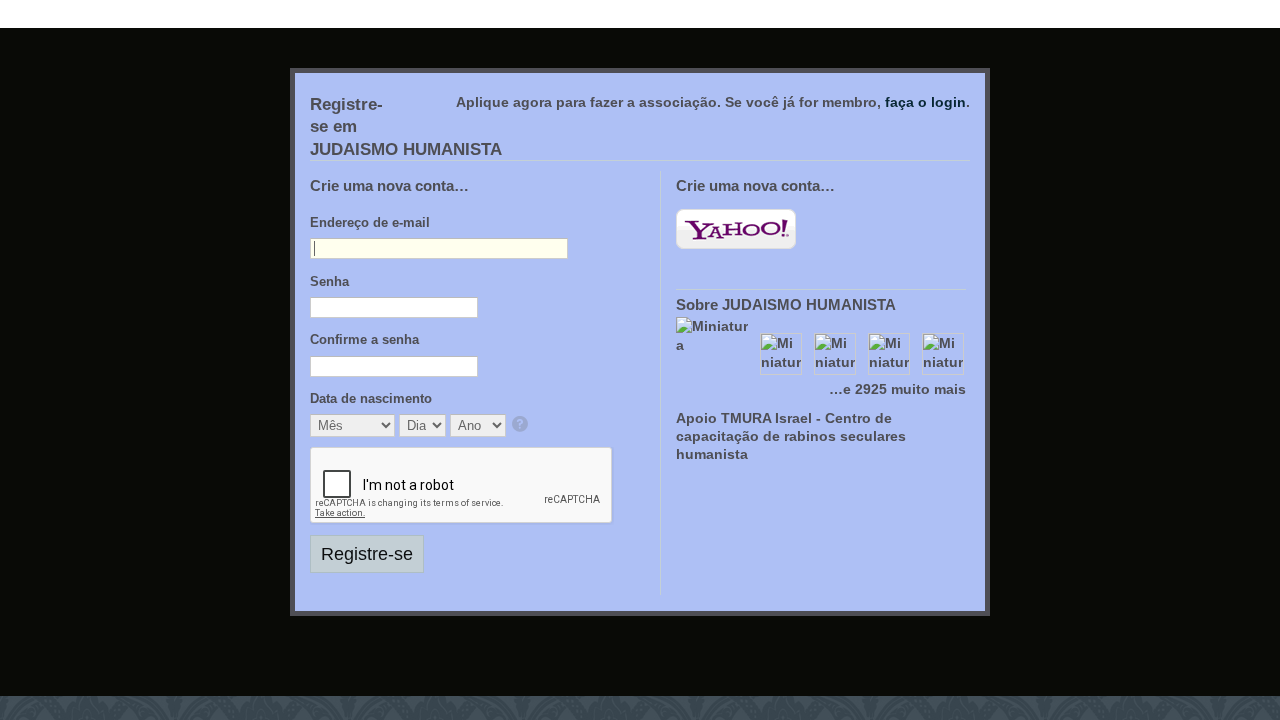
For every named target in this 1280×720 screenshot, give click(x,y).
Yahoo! (736, 229)
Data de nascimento (371, 398)
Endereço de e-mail (370, 222)
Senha (329, 281)
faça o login (925, 102)
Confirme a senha (364, 339)
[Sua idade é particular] (521, 425)
